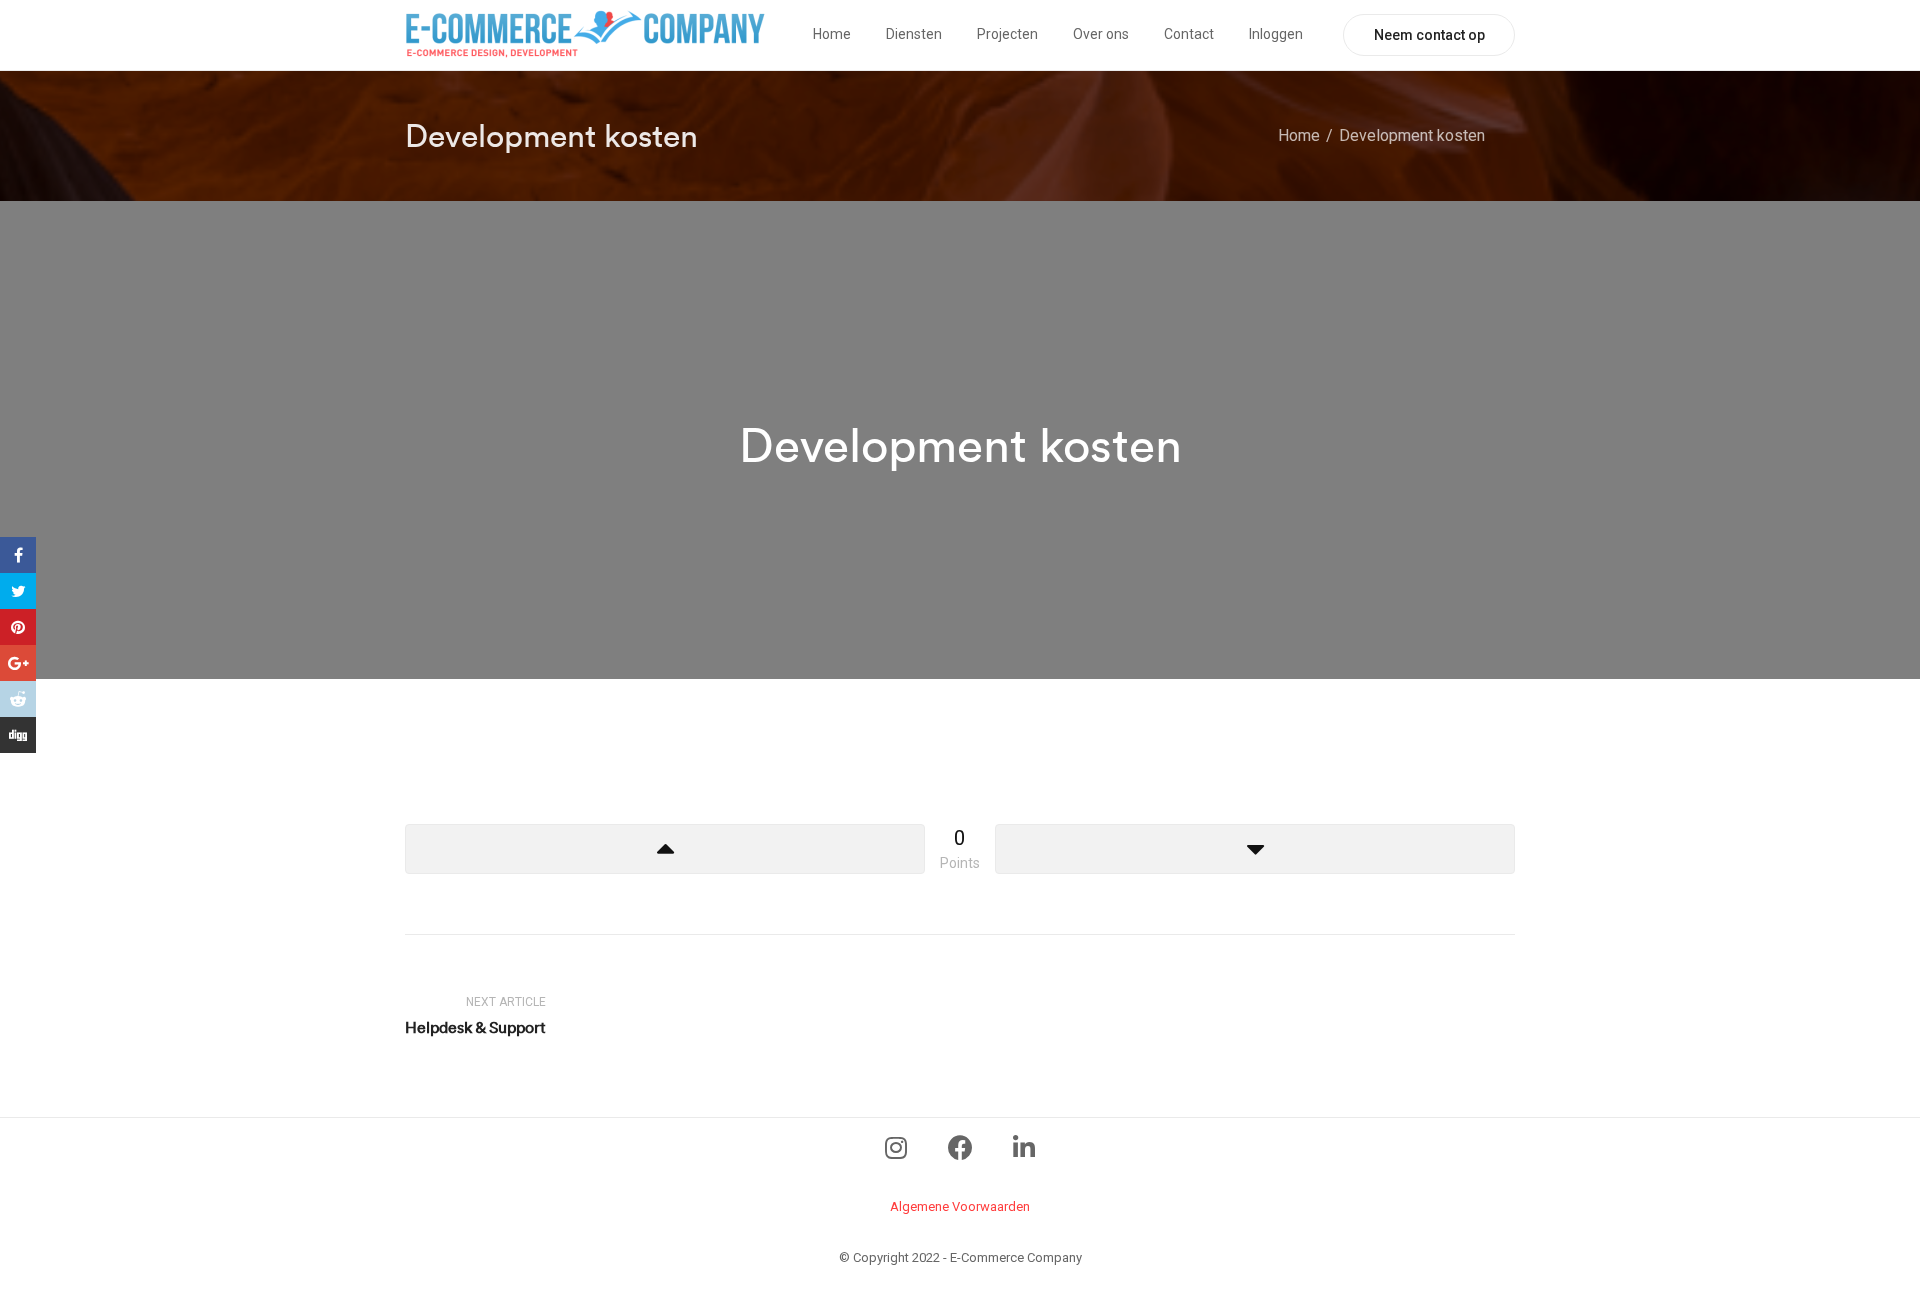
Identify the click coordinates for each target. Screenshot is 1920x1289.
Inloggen (1276, 34)
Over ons (1101, 34)
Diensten (914, 34)
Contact (1189, 34)
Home (832, 34)
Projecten (1007, 34)
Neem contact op (1429, 35)
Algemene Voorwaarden (960, 1206)
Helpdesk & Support (475, 1027)
